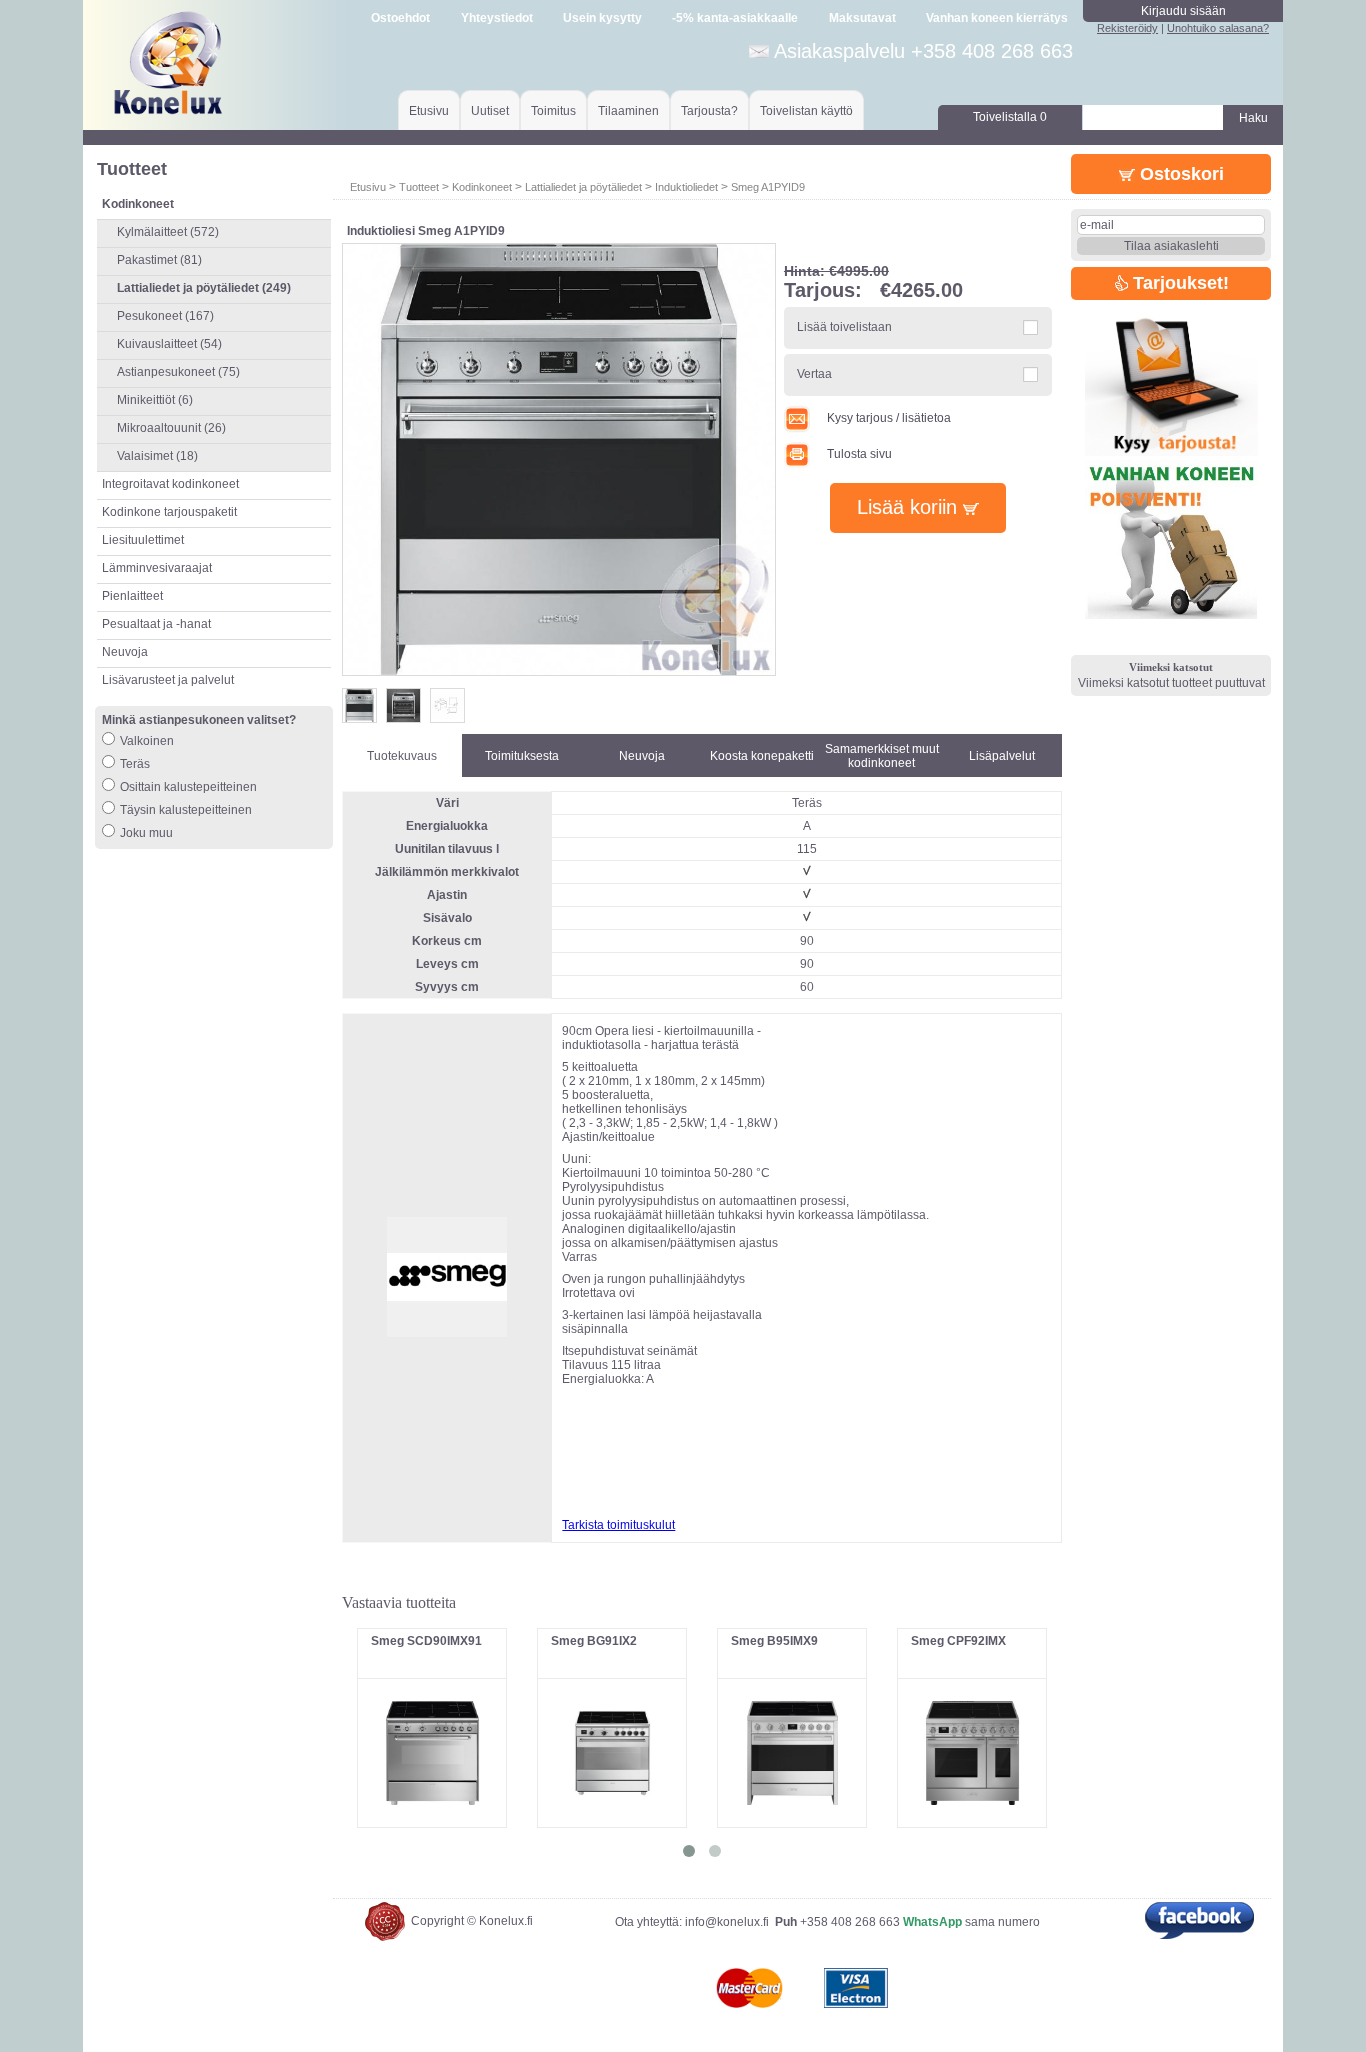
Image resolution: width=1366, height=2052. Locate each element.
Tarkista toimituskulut (618, 1525)
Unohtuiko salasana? (1218, 28)
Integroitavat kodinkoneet (170, 484)
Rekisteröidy (1127, 28)
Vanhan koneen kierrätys (997, 18)
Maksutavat (862, 18)
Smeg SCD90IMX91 (426, 1641)
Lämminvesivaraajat (157, 568)
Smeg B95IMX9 (774, 1641)
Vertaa (814, 374)
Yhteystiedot (497, 18)
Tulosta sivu (859, 454)
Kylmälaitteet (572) (168, 232)
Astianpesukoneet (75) (178, 372)
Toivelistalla (1010, 117)
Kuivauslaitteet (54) (169, 344)
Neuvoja (125, 652)
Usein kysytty (602, 18)
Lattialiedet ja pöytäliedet (583, 187)
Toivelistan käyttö (806, 111)
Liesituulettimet (143, 540)
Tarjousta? (709, 111)
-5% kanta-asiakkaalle (735, 18)
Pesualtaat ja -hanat (156, 624)
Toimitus (553, 111)
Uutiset (490, 111)
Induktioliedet (686, 187)
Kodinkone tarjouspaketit (169, 512)
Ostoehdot (400, 18)
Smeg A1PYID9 (768, 187)
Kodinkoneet (482, 187)
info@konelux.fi (727, 1922)
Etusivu (429, 111)
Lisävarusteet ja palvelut (168, 680)
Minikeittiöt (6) (155, 400)
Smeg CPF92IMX (958, 1641)
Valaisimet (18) (157, 456)
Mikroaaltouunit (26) (171, 428)
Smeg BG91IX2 (594, 1641)
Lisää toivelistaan (844, 327)
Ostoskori (1179, 174)
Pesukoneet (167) (165, 316)
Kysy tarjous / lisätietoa (889, 418)
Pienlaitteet (132, 596)
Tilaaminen (628, 111)
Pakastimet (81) (159, 260)
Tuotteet (419, 187)
